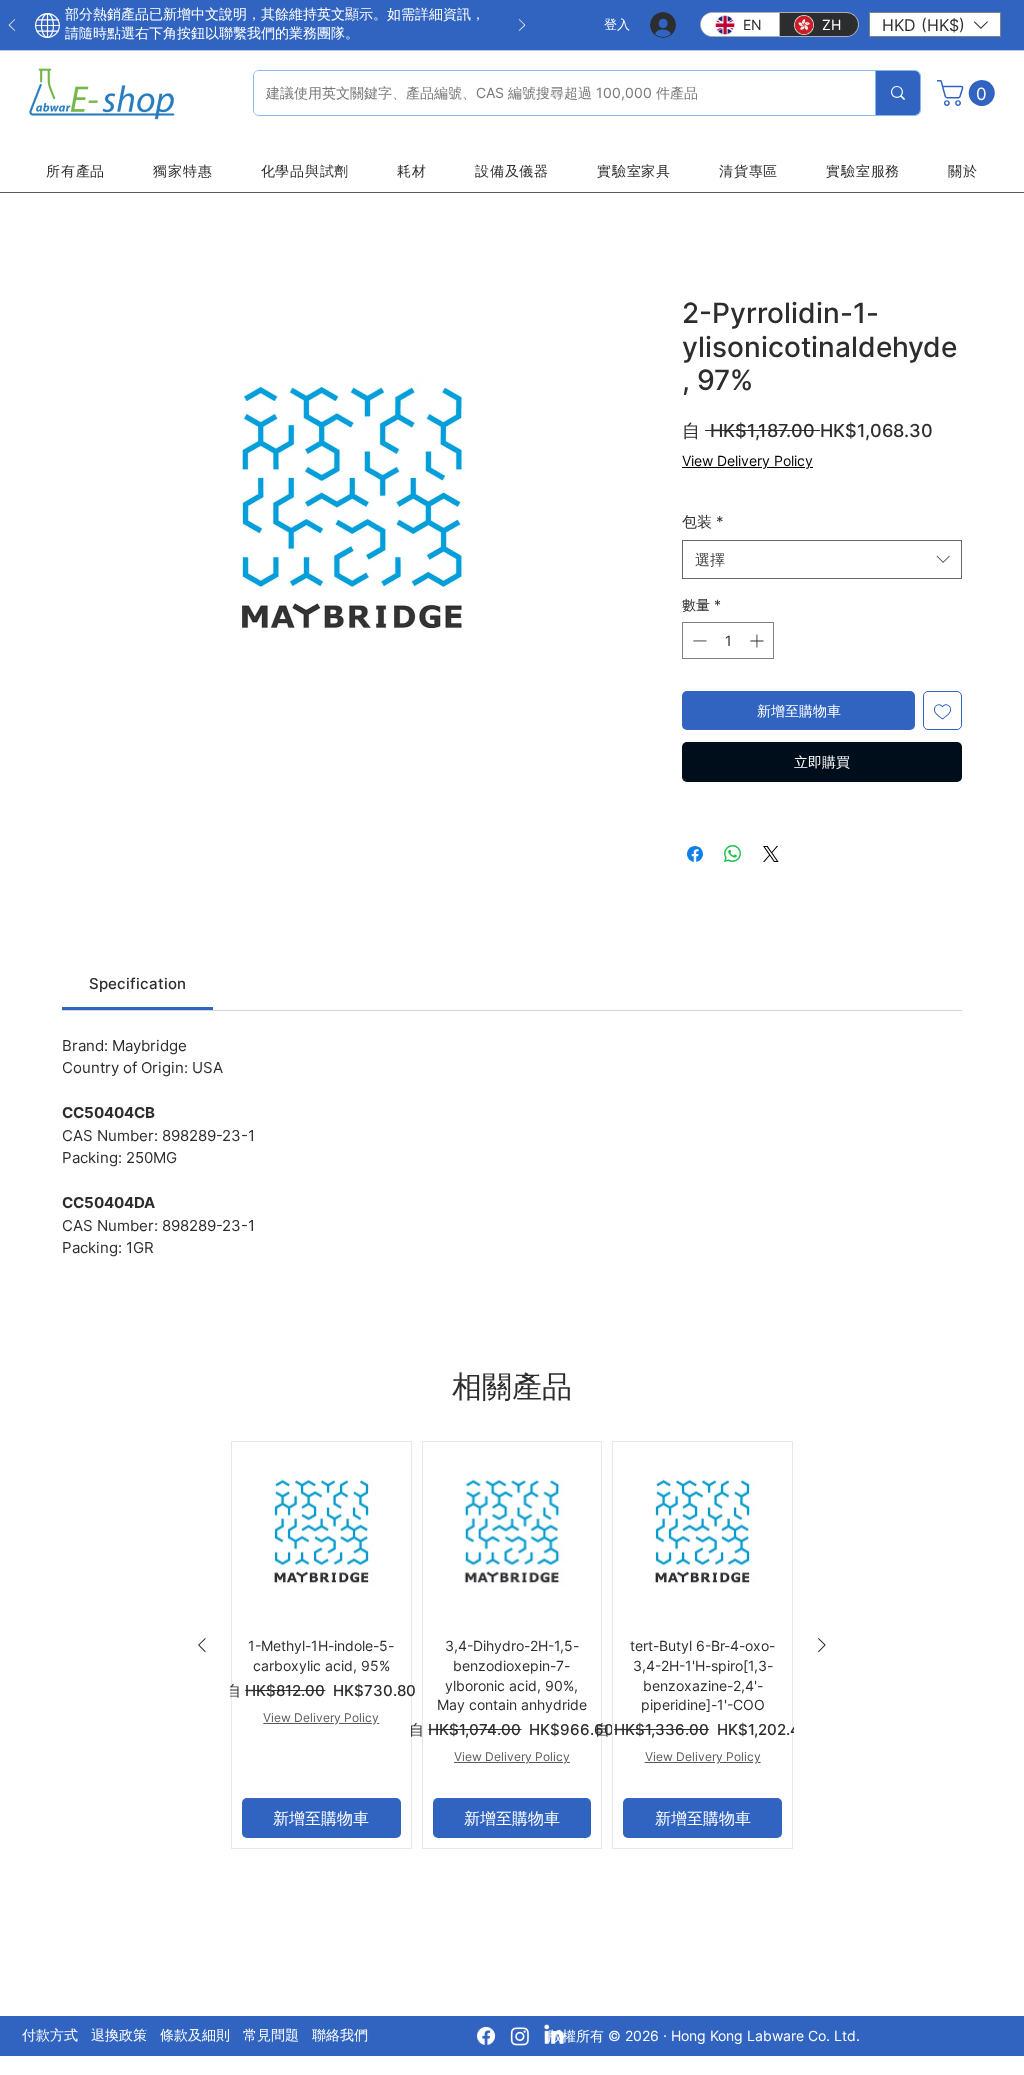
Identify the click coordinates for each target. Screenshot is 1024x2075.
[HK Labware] (520, 2036)
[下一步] (522, 26)
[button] (935, 24)
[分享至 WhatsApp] (733, 854)
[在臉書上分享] (695, 854)
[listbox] (935, 24)
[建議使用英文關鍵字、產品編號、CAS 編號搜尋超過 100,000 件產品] (897, 93)
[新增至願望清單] (942, 710)
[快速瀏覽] (321, 1531)
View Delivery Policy (747, 460)
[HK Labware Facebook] (486, 2036)
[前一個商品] (202, 1645)
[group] (512, 1645)
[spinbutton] (728, 640)
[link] (137, 983)
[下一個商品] (822, 1645)
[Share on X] (771, 854)
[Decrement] (697, 640)
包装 (703, 521)
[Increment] (758, 640)
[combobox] (822, 559)
